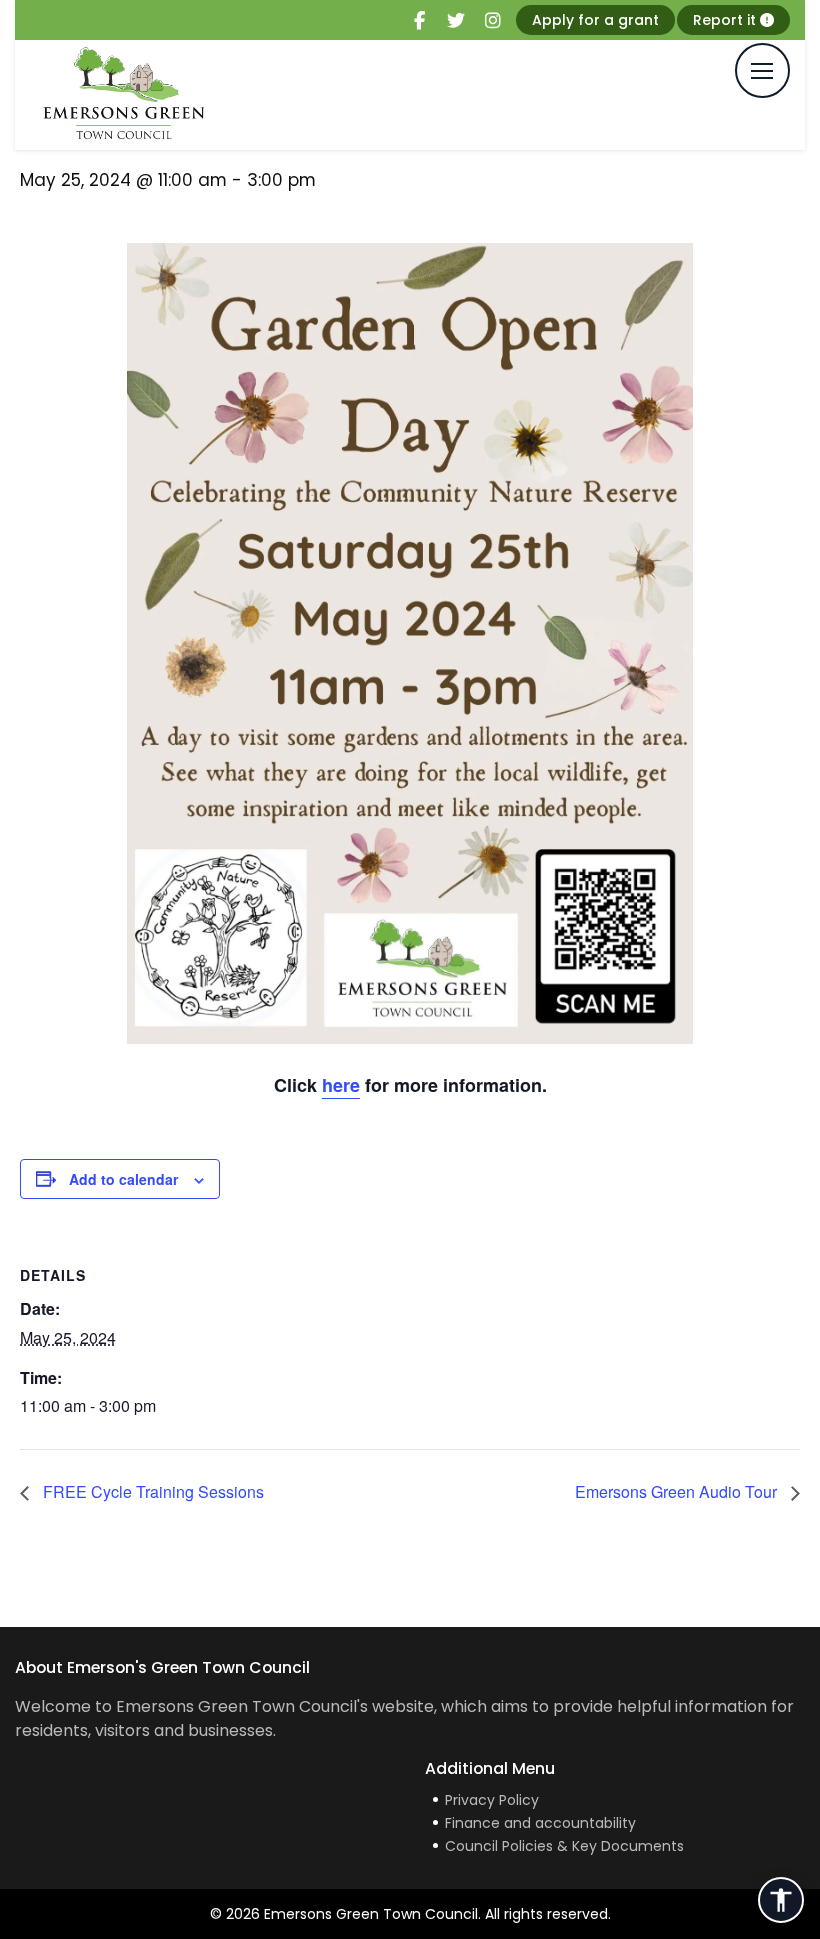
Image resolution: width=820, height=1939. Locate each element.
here (341, 1085)
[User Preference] (781, 1900)
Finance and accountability (540, 1823)
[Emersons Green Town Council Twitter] (456, 21)
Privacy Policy (492, 1800)
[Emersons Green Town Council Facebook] (419, 21)
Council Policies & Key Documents (564, 1846)
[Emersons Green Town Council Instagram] (493, 21)
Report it (726, 20)
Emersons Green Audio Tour (678, 1491)
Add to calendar (123, 1179)
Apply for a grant (595, 20)
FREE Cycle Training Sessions (151, 1491)
